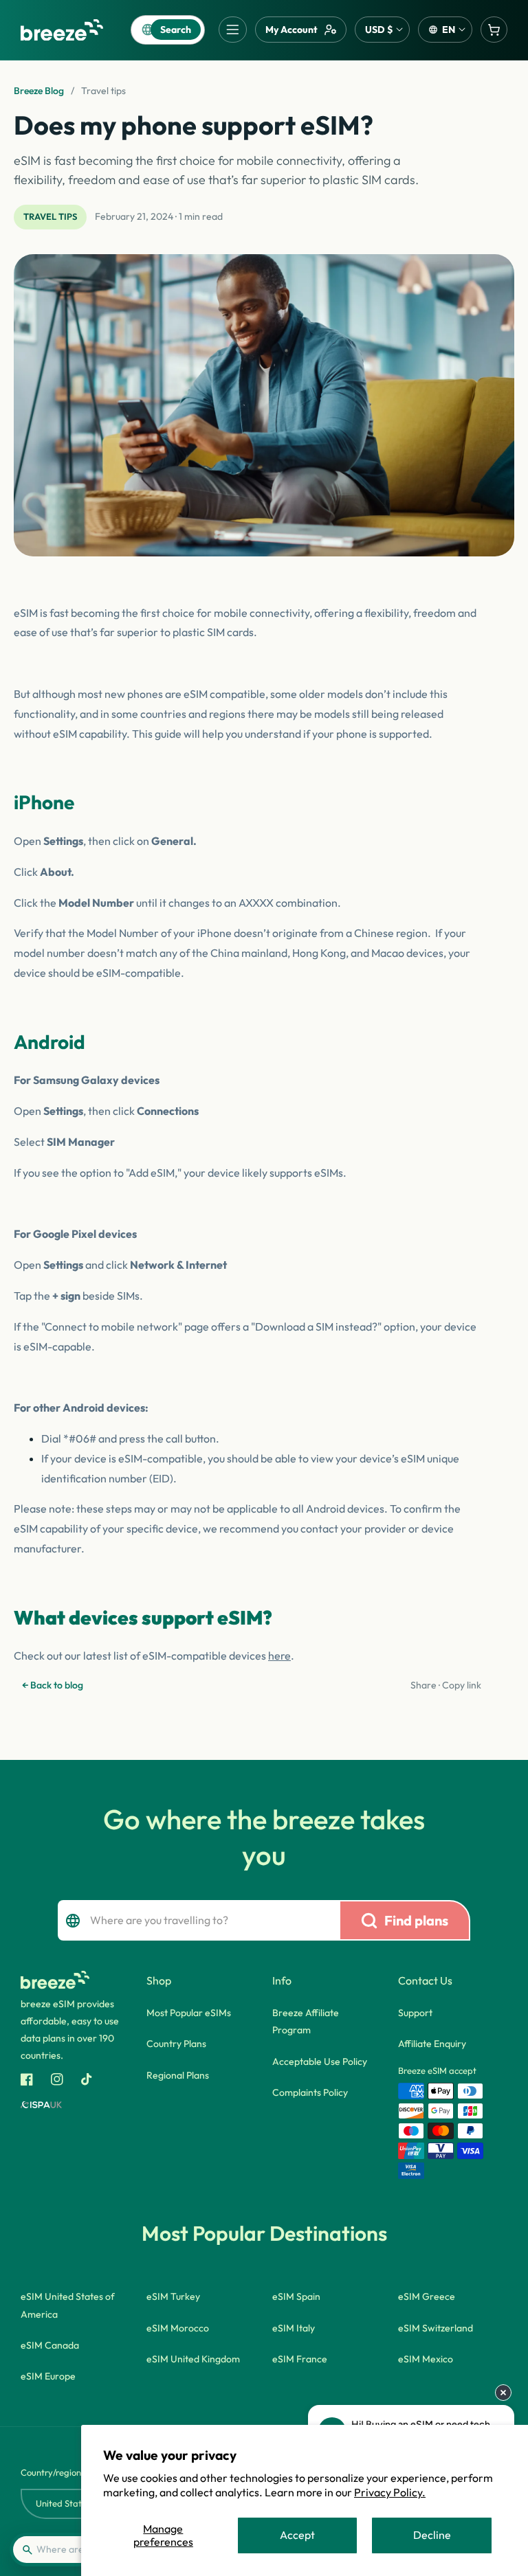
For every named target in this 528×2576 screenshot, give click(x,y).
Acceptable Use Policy (320, 2061)
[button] (233, 30)
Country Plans (176, 2044)
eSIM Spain (296, 2296)
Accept (297, 2535)
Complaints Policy (310, 2092)
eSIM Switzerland (436, 2328)
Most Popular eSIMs (189, 2013)
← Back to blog (53, 1685)
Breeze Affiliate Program (306, 2021)
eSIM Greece (427, 2296)
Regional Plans (178, 2075)
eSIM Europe (48, 2376)
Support (415, 2013)
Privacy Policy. (390, 2492)
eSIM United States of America (68, 2305)
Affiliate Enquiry (432, 2044)
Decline (432, 2535)
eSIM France (300, 2359)
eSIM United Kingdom (193, 2359)
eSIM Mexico (426, 2359)
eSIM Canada (50, 2345)
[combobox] (197, 1920)
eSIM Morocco (178, 2328)
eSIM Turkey (173, 2296)
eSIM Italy (294, 2328)
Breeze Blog (39, 91)
